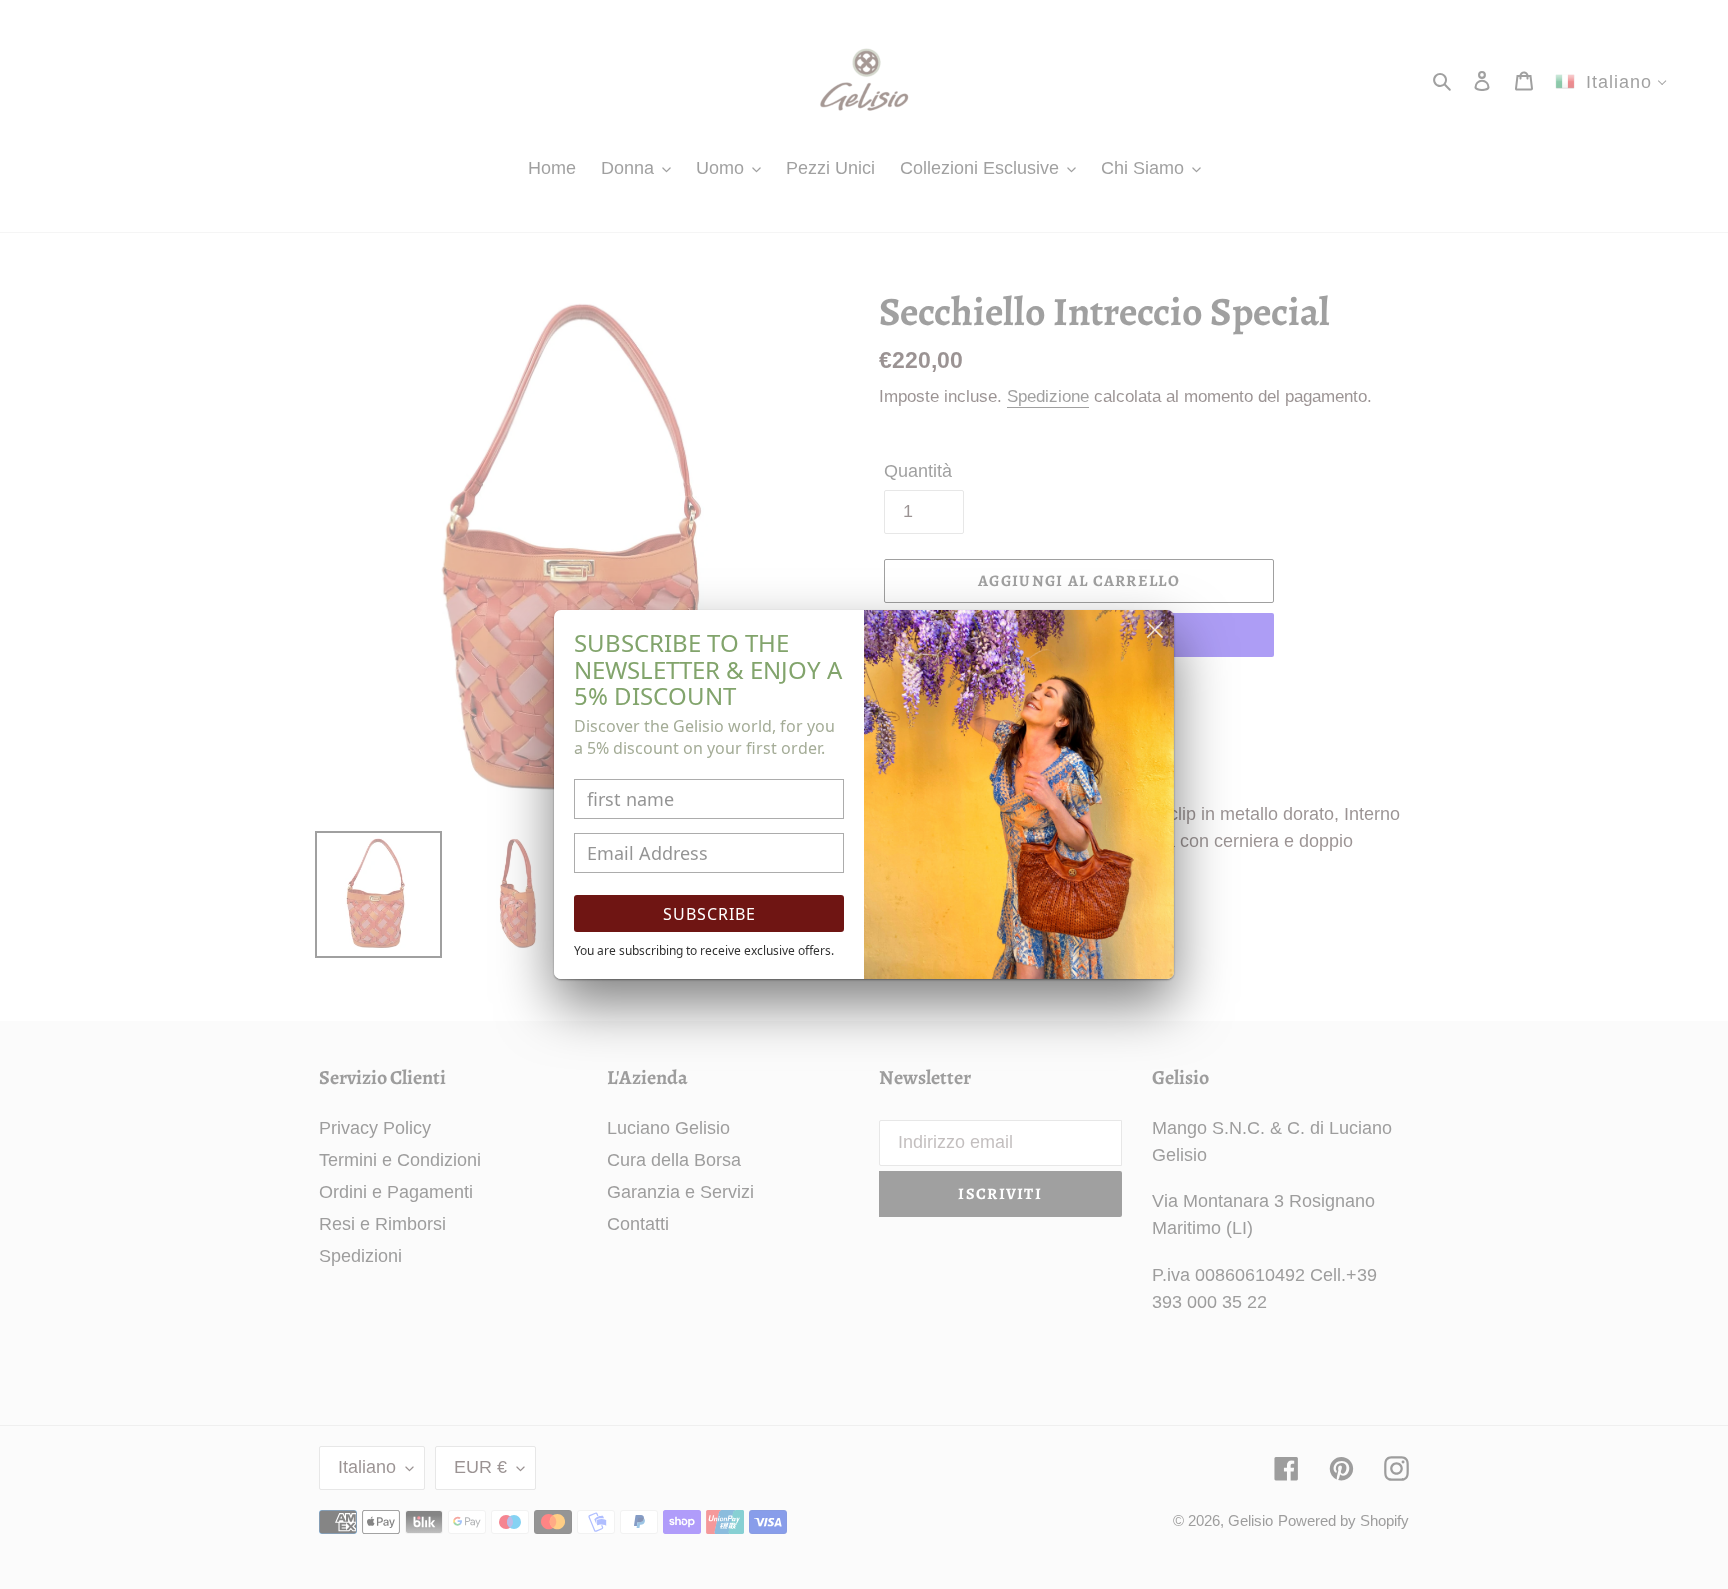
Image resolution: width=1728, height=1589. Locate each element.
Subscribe (709, 914)
